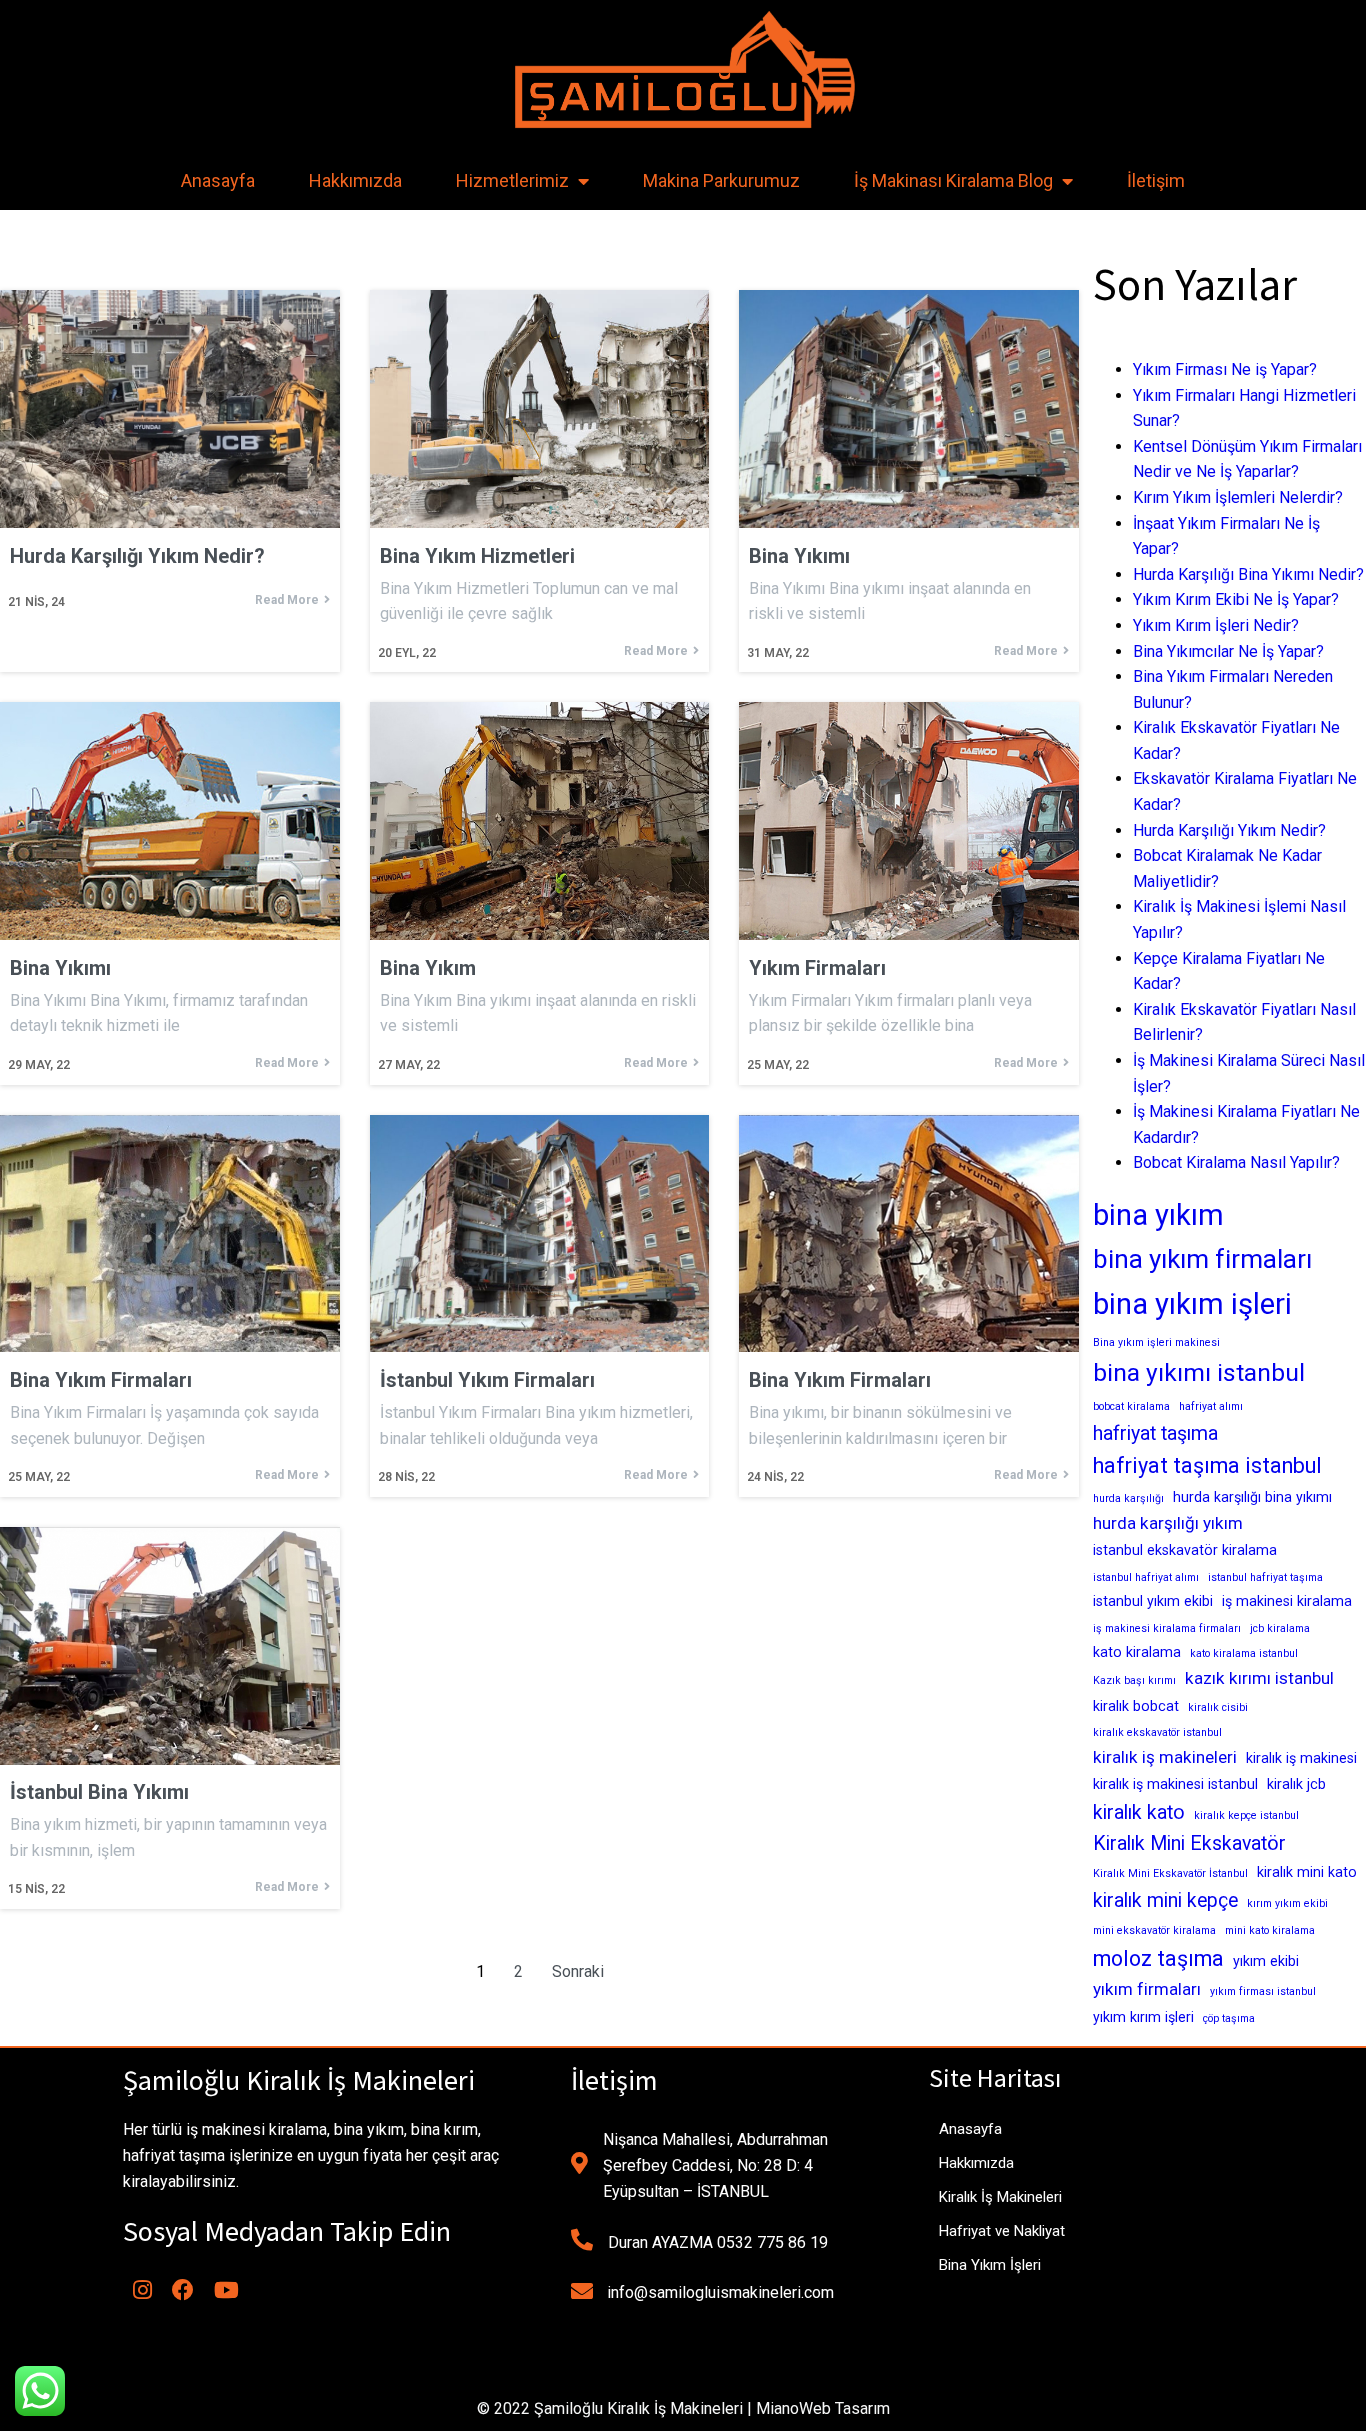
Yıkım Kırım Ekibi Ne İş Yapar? (1236, 599)
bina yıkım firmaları (1202, 1259)
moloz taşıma (1158, 1958)
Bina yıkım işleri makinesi (1156, 1342)
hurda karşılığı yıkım (1168, 1523)
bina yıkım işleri (1192, 1304)
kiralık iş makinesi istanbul (1175, 1784)
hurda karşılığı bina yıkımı (1252, 1497)
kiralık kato (1139, 1812)
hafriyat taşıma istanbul (1207, 1465)
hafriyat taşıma (1155, 1433)
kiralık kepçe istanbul (1246, 1815)
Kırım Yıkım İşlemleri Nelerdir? (1238, 497)
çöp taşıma (1229, 2018)
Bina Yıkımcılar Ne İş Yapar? (1228, 651)
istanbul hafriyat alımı (1146, 1577)
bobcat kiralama (1131, 1406)
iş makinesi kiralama (1287, 1601)
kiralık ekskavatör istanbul (1157, 1732)
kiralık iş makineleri (1165, 1757)
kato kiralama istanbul (1244, 1653)
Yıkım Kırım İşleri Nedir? (1216, 625)
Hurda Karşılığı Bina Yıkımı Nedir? (1248, 574)
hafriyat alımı (1211, 1406)
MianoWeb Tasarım (823, 2408)
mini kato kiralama (1270, 1930)
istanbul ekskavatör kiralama (1185, 1550)
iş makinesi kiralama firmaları (1167, 1628)
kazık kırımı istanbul (1259, 1678)
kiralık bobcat (1136, 1706)
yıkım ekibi (1266, 1961)
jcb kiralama (1280, 1628)
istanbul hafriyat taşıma (1265, 1577)
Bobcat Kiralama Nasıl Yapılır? (1236, 1162)
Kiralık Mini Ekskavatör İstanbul (1170, 1873)
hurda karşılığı (1128, 1498)
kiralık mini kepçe (1165, 1900)
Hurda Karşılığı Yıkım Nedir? (1229, 830)
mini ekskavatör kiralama (1154, 1930)
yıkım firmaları (1147, 1989)
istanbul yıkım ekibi (1153, 1601)
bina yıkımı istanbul (1199, 1372)
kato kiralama (1137, 1652)
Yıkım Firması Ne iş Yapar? (1225, 369)
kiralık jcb (1296, 1784)
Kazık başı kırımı (1134, 1680)
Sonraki (578, 1971)
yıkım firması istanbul (1263, 1991)
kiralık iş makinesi (1301, 1758)
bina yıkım (1158, 1215)
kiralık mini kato (1307, 1872)
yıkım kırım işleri (1143, 2017)
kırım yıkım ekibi (1287, 1903)
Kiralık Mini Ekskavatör (1189, 1843)
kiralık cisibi (1218, 1707)
